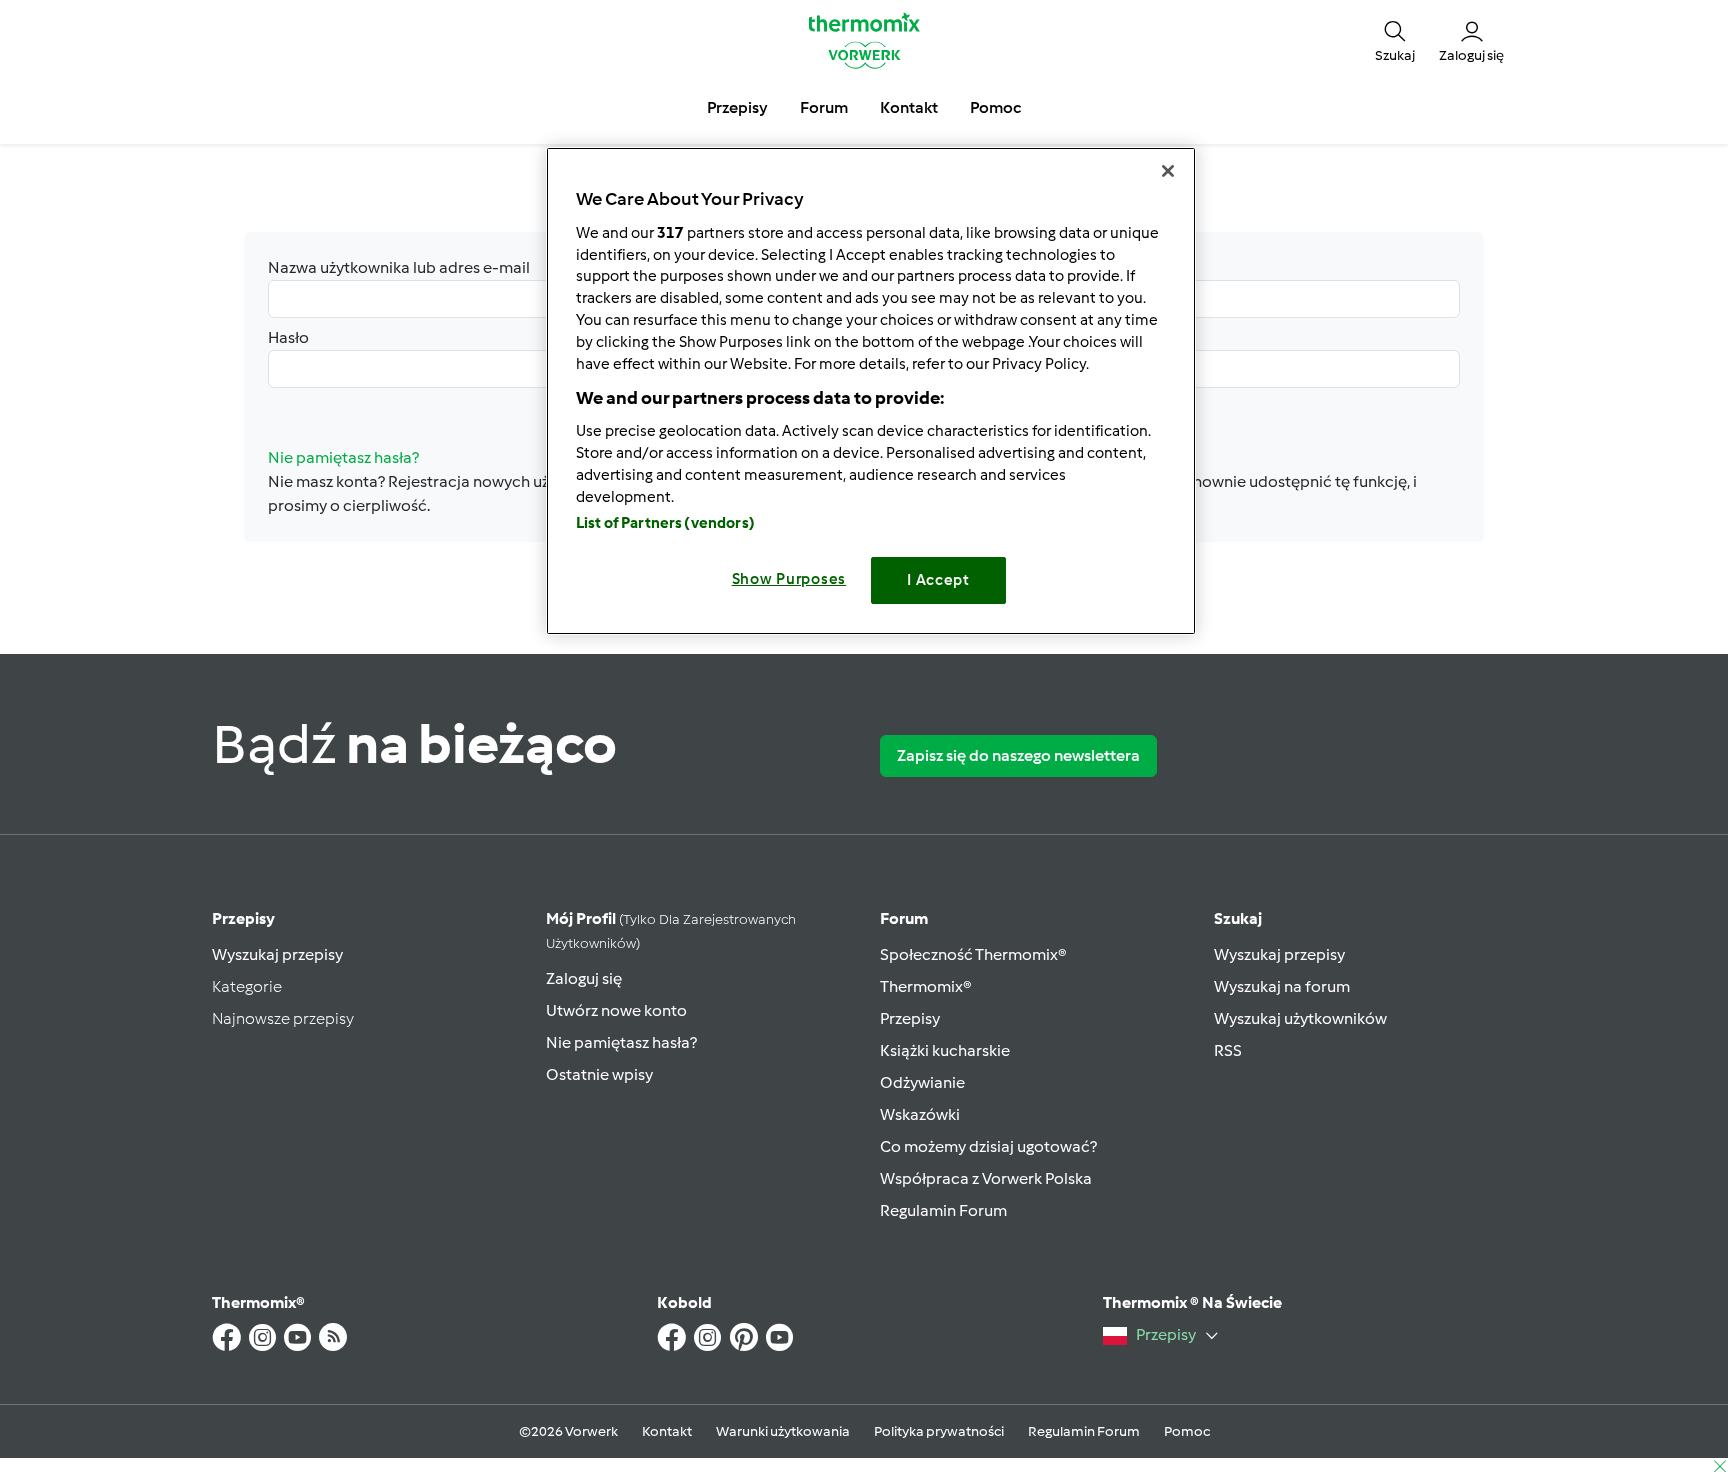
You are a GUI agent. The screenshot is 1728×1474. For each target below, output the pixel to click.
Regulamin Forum (943, 1210)
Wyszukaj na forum (1282, 986)
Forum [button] (824, 107)
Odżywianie (922, 1082)
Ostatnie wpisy (599, 1074)
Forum (904, 918)
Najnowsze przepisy (283, 1018)
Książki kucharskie (945, 1050)
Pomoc (1187, 1431)
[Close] (1168, 171)
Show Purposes (789, 579)
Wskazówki (920, 1114)
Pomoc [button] (995, 107)
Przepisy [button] (737, 107)
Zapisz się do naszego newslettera (1018, 755)
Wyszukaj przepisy (277, 954)
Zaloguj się (584, 978)
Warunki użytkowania (783, 1431)
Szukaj (1238, 918)
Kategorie (247, 986)
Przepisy (243, 918)
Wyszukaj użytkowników (1300, 1018)
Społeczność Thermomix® (973, 954)
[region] (871, 390)
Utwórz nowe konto (616, 1010)
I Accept (938, 580)
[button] (1395, 40)
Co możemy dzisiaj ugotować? (988, 1146)
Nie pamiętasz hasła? (621, 1042)
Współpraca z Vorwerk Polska (986, 1178)
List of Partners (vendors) (665, 523)
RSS (1228, 1050)
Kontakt (667, 1431)
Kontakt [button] (909, 107)
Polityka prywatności (939, 1431)
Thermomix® (926, 986)
